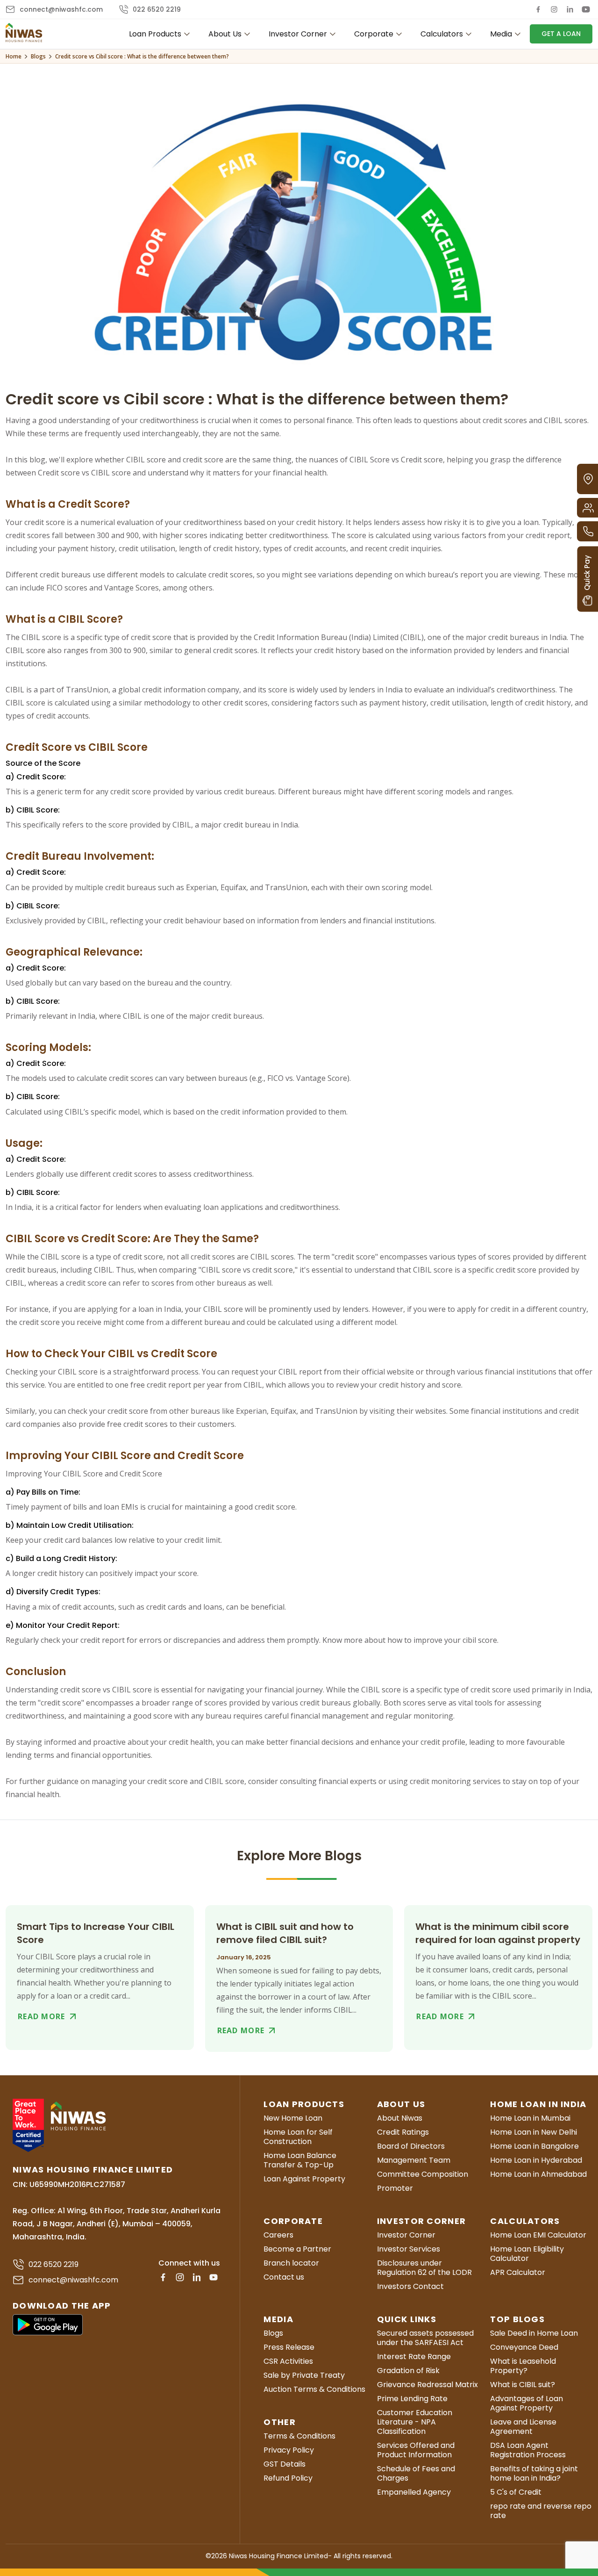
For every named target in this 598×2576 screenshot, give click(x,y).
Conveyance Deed (524, 2347)
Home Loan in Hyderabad (536, 2160)
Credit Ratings (403, 2132)
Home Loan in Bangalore (534, 2146)
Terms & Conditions (299, 2436)
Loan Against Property (304, 2179)
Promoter (395, 2188)
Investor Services (409, 2249)
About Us (225, 34)
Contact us (284, 2277)
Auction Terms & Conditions (314, 2389)
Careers (278, 2235)
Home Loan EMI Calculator (538, 2235)
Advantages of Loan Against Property (527, 2403)
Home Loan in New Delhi (534, 2132)
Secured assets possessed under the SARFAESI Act (425, 2338)
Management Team (414, 2160)
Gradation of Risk (408, 2371)
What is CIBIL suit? (523, 2385)
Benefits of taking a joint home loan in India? (534, 2474)
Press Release (289, 2347)
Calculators (442, 34)
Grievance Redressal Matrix (427, 2385)
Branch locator (291, 2263)
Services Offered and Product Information (416, 2450)
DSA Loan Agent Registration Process (528, 2450)
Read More (42, 2016)
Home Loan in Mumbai (530, 2118)
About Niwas (400, 2118)
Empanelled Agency (414, 2492)
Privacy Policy (289, 2450)
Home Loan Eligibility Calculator (527, 2254)
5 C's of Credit (516, 2492)
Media (501, 34)
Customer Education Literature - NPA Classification (415, 2422)
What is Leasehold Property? (523, 2366)
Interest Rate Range (414, 2357)
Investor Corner (298, 34)
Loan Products (155, 34)
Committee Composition (423, 2174)
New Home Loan (293, 2118)
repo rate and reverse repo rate (541, 2511)
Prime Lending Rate (412, 2399)
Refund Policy (288, 2478)
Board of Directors (411, 2146)
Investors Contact (410, 2287)
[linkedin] (570, 9)
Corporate (374, 34)
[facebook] (538, 9)
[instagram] (554, 9)
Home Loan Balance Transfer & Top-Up (300, 2160)
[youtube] (586, 9)
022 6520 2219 (157, 9)
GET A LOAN (561, 34)
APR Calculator (518, 2273)
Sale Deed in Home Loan (534, 2333)
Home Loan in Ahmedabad (538, 2174)
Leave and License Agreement (523, 2427)
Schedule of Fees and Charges (416, 2474)
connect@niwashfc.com (61, 9)
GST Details (285, 2464)
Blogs (38, 56)
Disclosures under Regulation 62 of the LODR (424, 2268)
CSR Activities (288, 2361)
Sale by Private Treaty (304, 2375)
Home (14, 56)
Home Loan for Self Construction (298, 2137)
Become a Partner (297, 2249)
